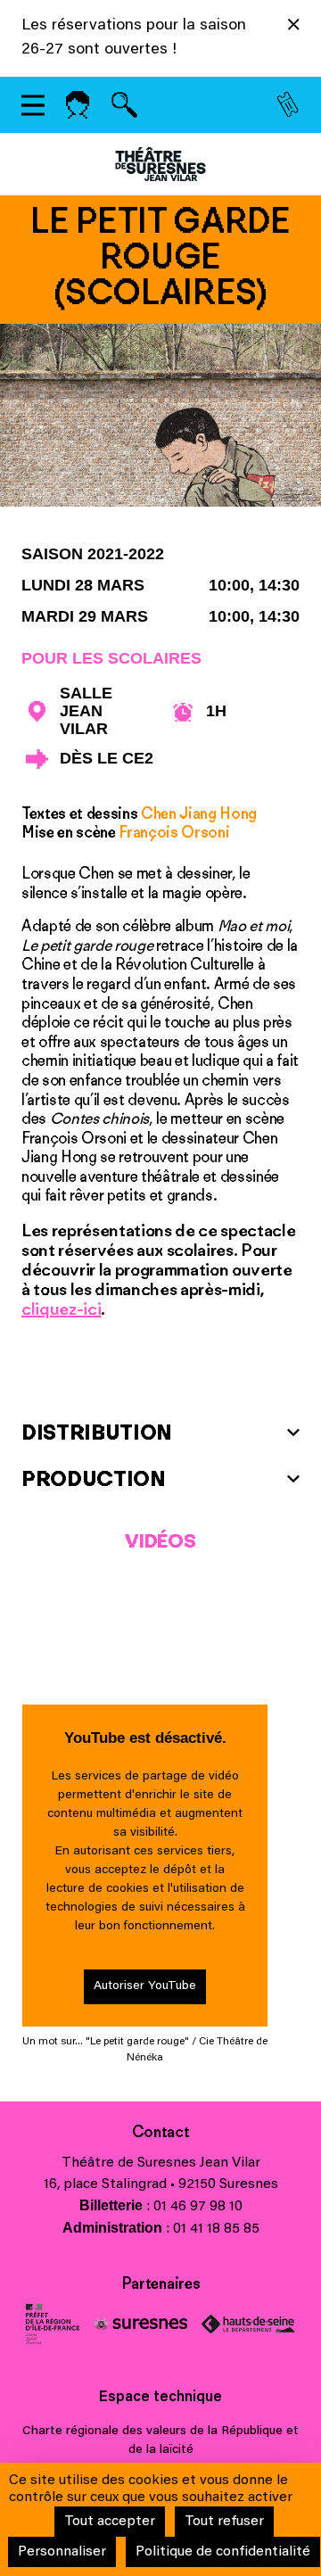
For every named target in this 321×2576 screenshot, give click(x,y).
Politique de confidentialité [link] (223, 2552)
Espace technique (160, 2398)
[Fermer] (294, 28)
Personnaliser (62, 2552)
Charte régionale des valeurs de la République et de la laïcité (160, 2441)
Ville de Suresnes (140, 2324)
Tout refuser (224, 2522)
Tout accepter (110, 2522)
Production (94, 1478)
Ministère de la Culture (53, 2324)
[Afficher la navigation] (33, 105)
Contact (161, 2132)
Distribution (97, 1432)
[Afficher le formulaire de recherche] (124, 105)
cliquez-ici (61, 1309)
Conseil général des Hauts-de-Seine (248, 2324)
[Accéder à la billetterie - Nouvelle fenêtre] (288, 105)
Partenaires (160, 2283)
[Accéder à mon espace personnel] (78, 105)
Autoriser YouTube (145, 1986)
